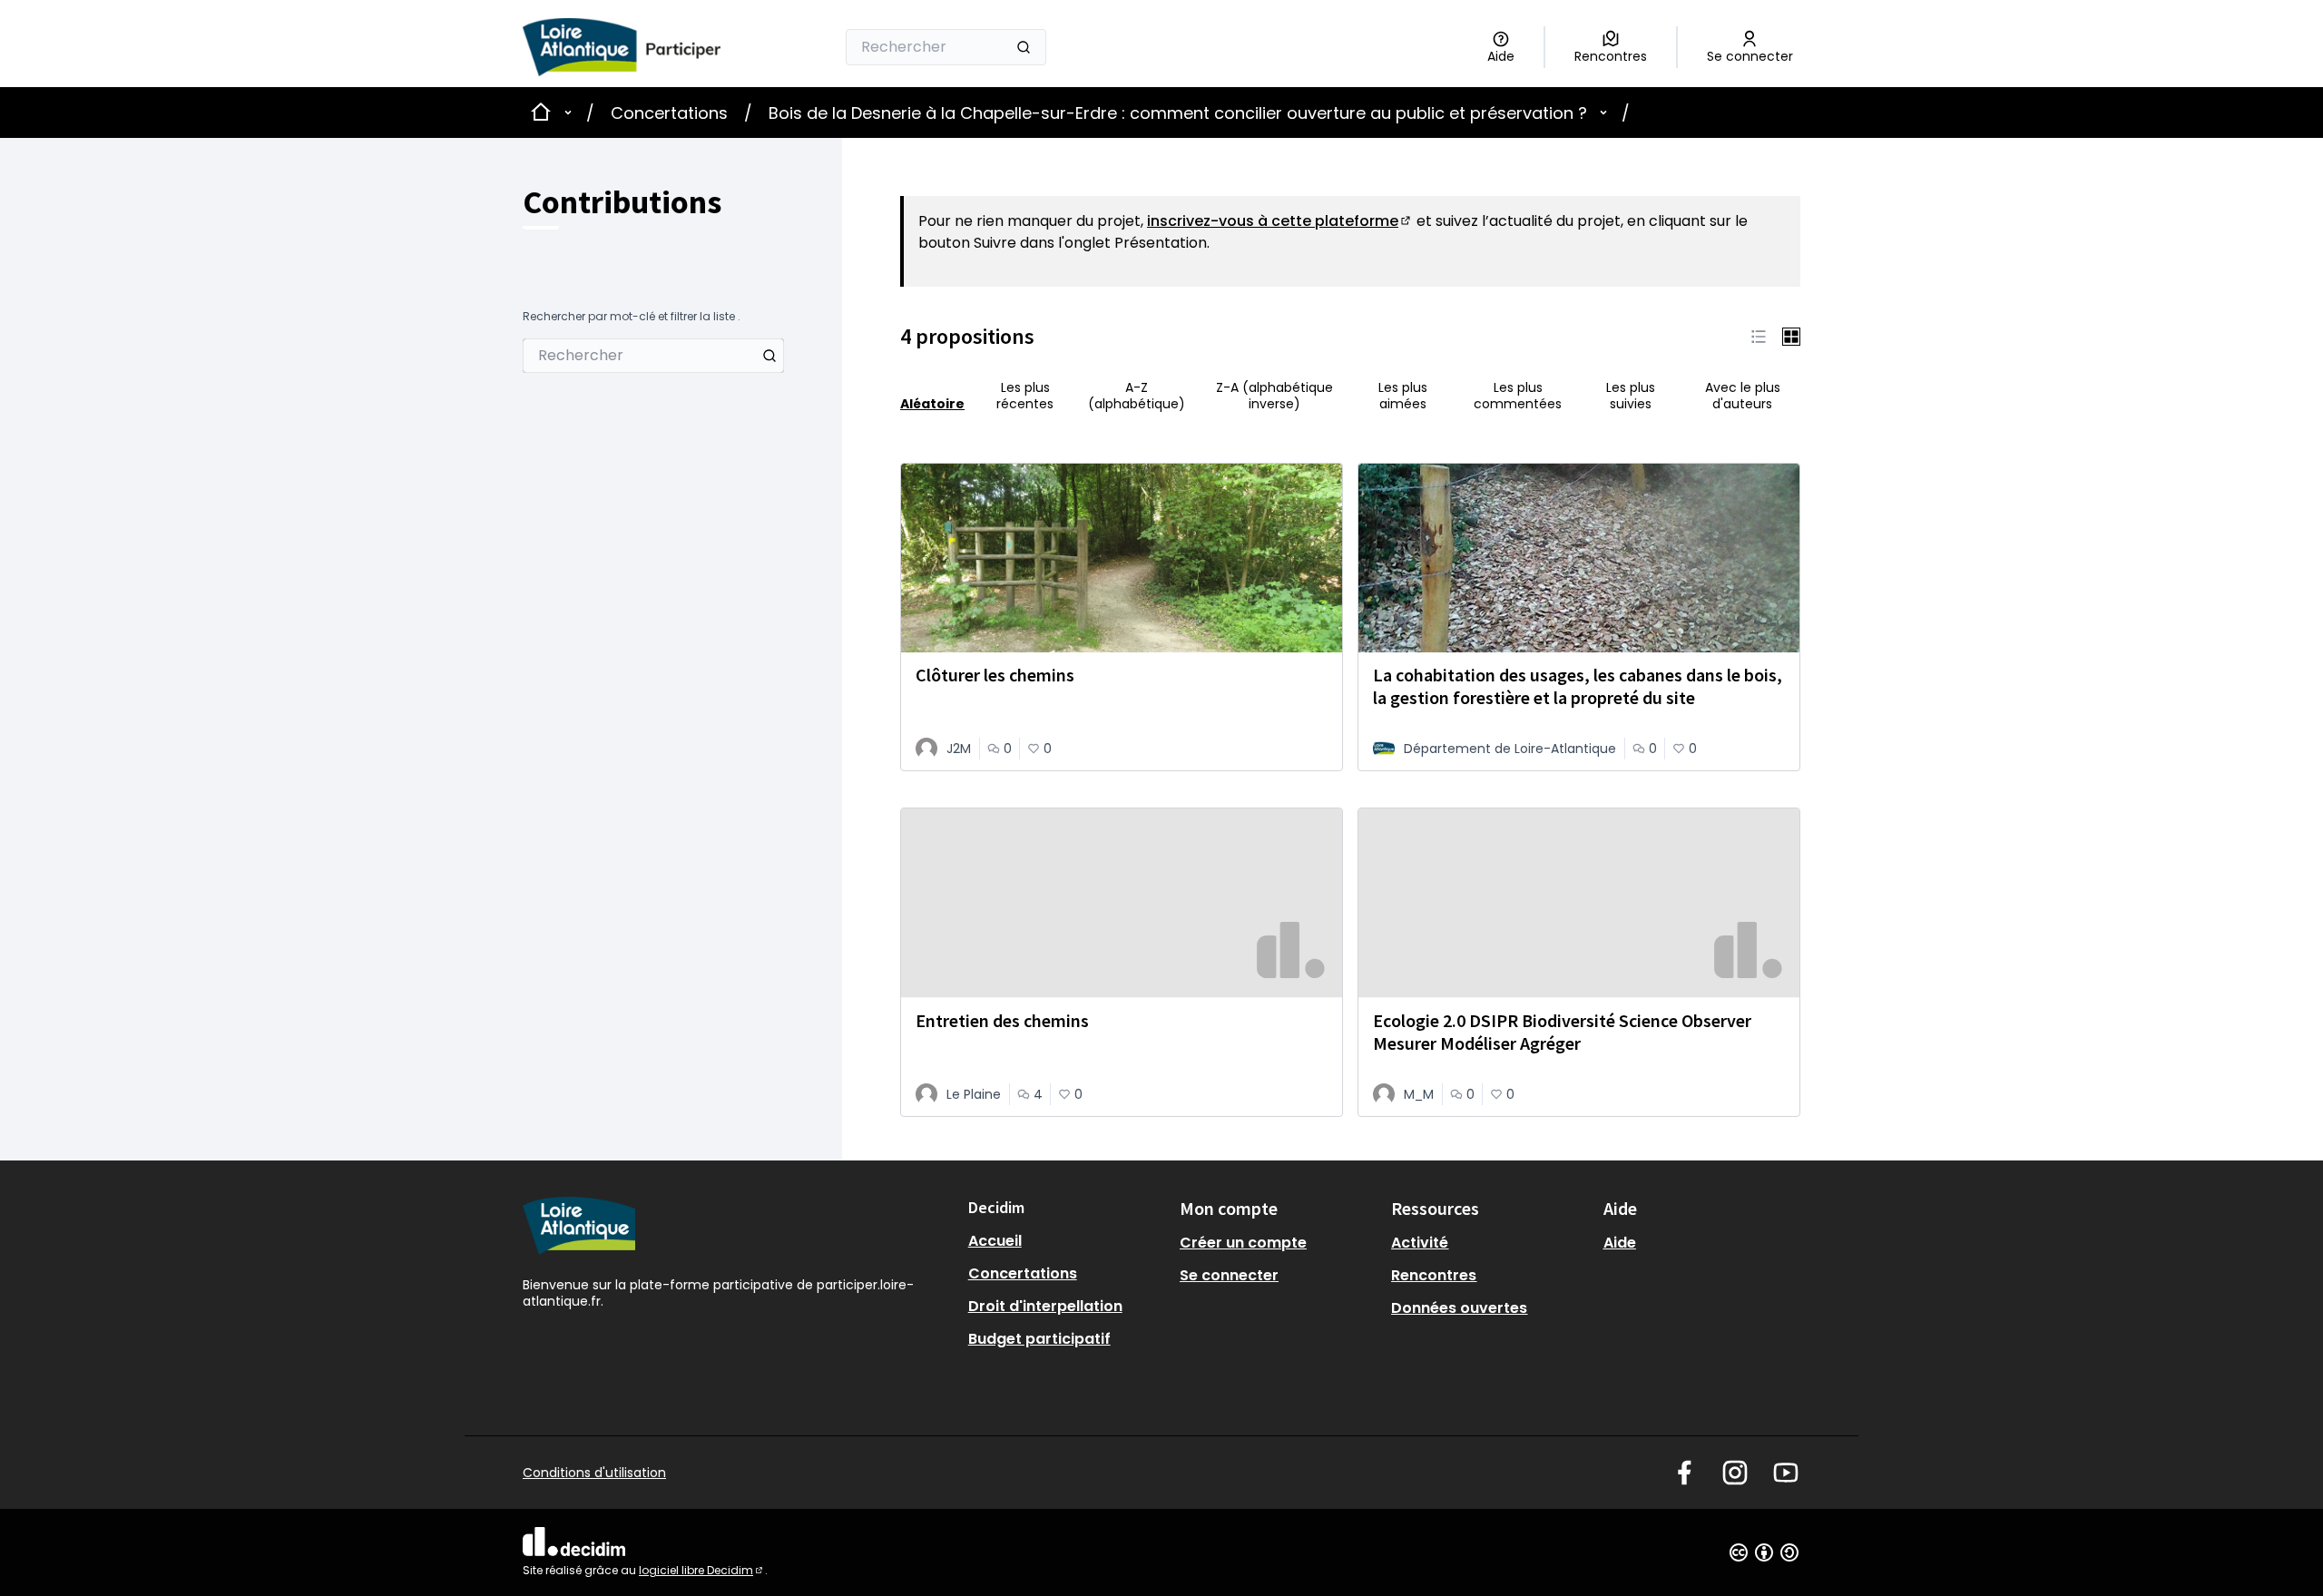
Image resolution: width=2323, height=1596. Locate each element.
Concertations (669, 113)
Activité (1420, 1243)
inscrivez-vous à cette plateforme (1280, 221)
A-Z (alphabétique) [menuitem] (1137, 396)
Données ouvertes (1459, 1308)
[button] (1759, 337)
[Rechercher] (1024, 47)
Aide (1620, 1243)
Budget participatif (1039, 1339)
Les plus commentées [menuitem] (1518, 396)
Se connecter (1229, 1275)
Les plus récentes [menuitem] (1025, 396)
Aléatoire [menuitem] (932, 403)
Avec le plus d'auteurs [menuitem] (1743, 396)
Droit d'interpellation (1045, 1306)
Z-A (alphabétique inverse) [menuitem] (1274, 396)
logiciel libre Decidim (702, 1570)
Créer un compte (1243, 1243)
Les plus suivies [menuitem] (1631, 396)
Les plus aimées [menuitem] (1403, 396)
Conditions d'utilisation (594, 1473)
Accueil (995, 1241)
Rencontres (1434, 1275)
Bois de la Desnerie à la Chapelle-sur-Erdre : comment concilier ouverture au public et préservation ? (1178, 113)
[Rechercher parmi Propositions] (769, 356)
